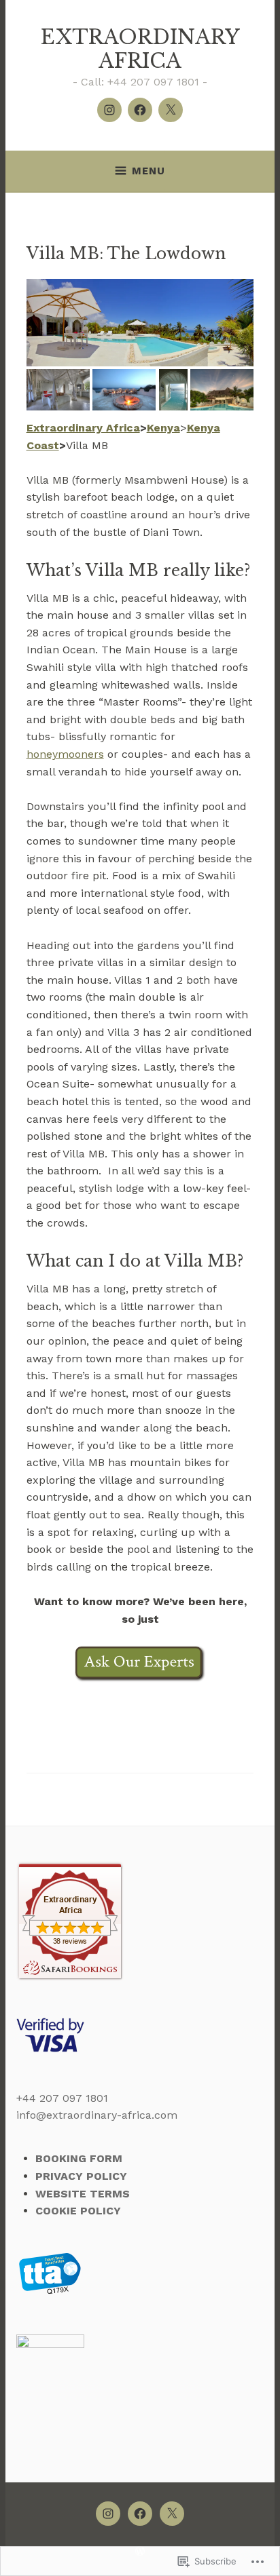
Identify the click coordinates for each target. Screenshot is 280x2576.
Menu (148, 171)
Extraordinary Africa (83, 428)
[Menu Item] (109, 110)
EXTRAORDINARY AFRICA (140, 49)
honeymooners (65, 754)
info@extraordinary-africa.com (97, 2115)
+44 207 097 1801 (62, 2098)
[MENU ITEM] (108, 2514)
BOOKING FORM (79, 2158)
